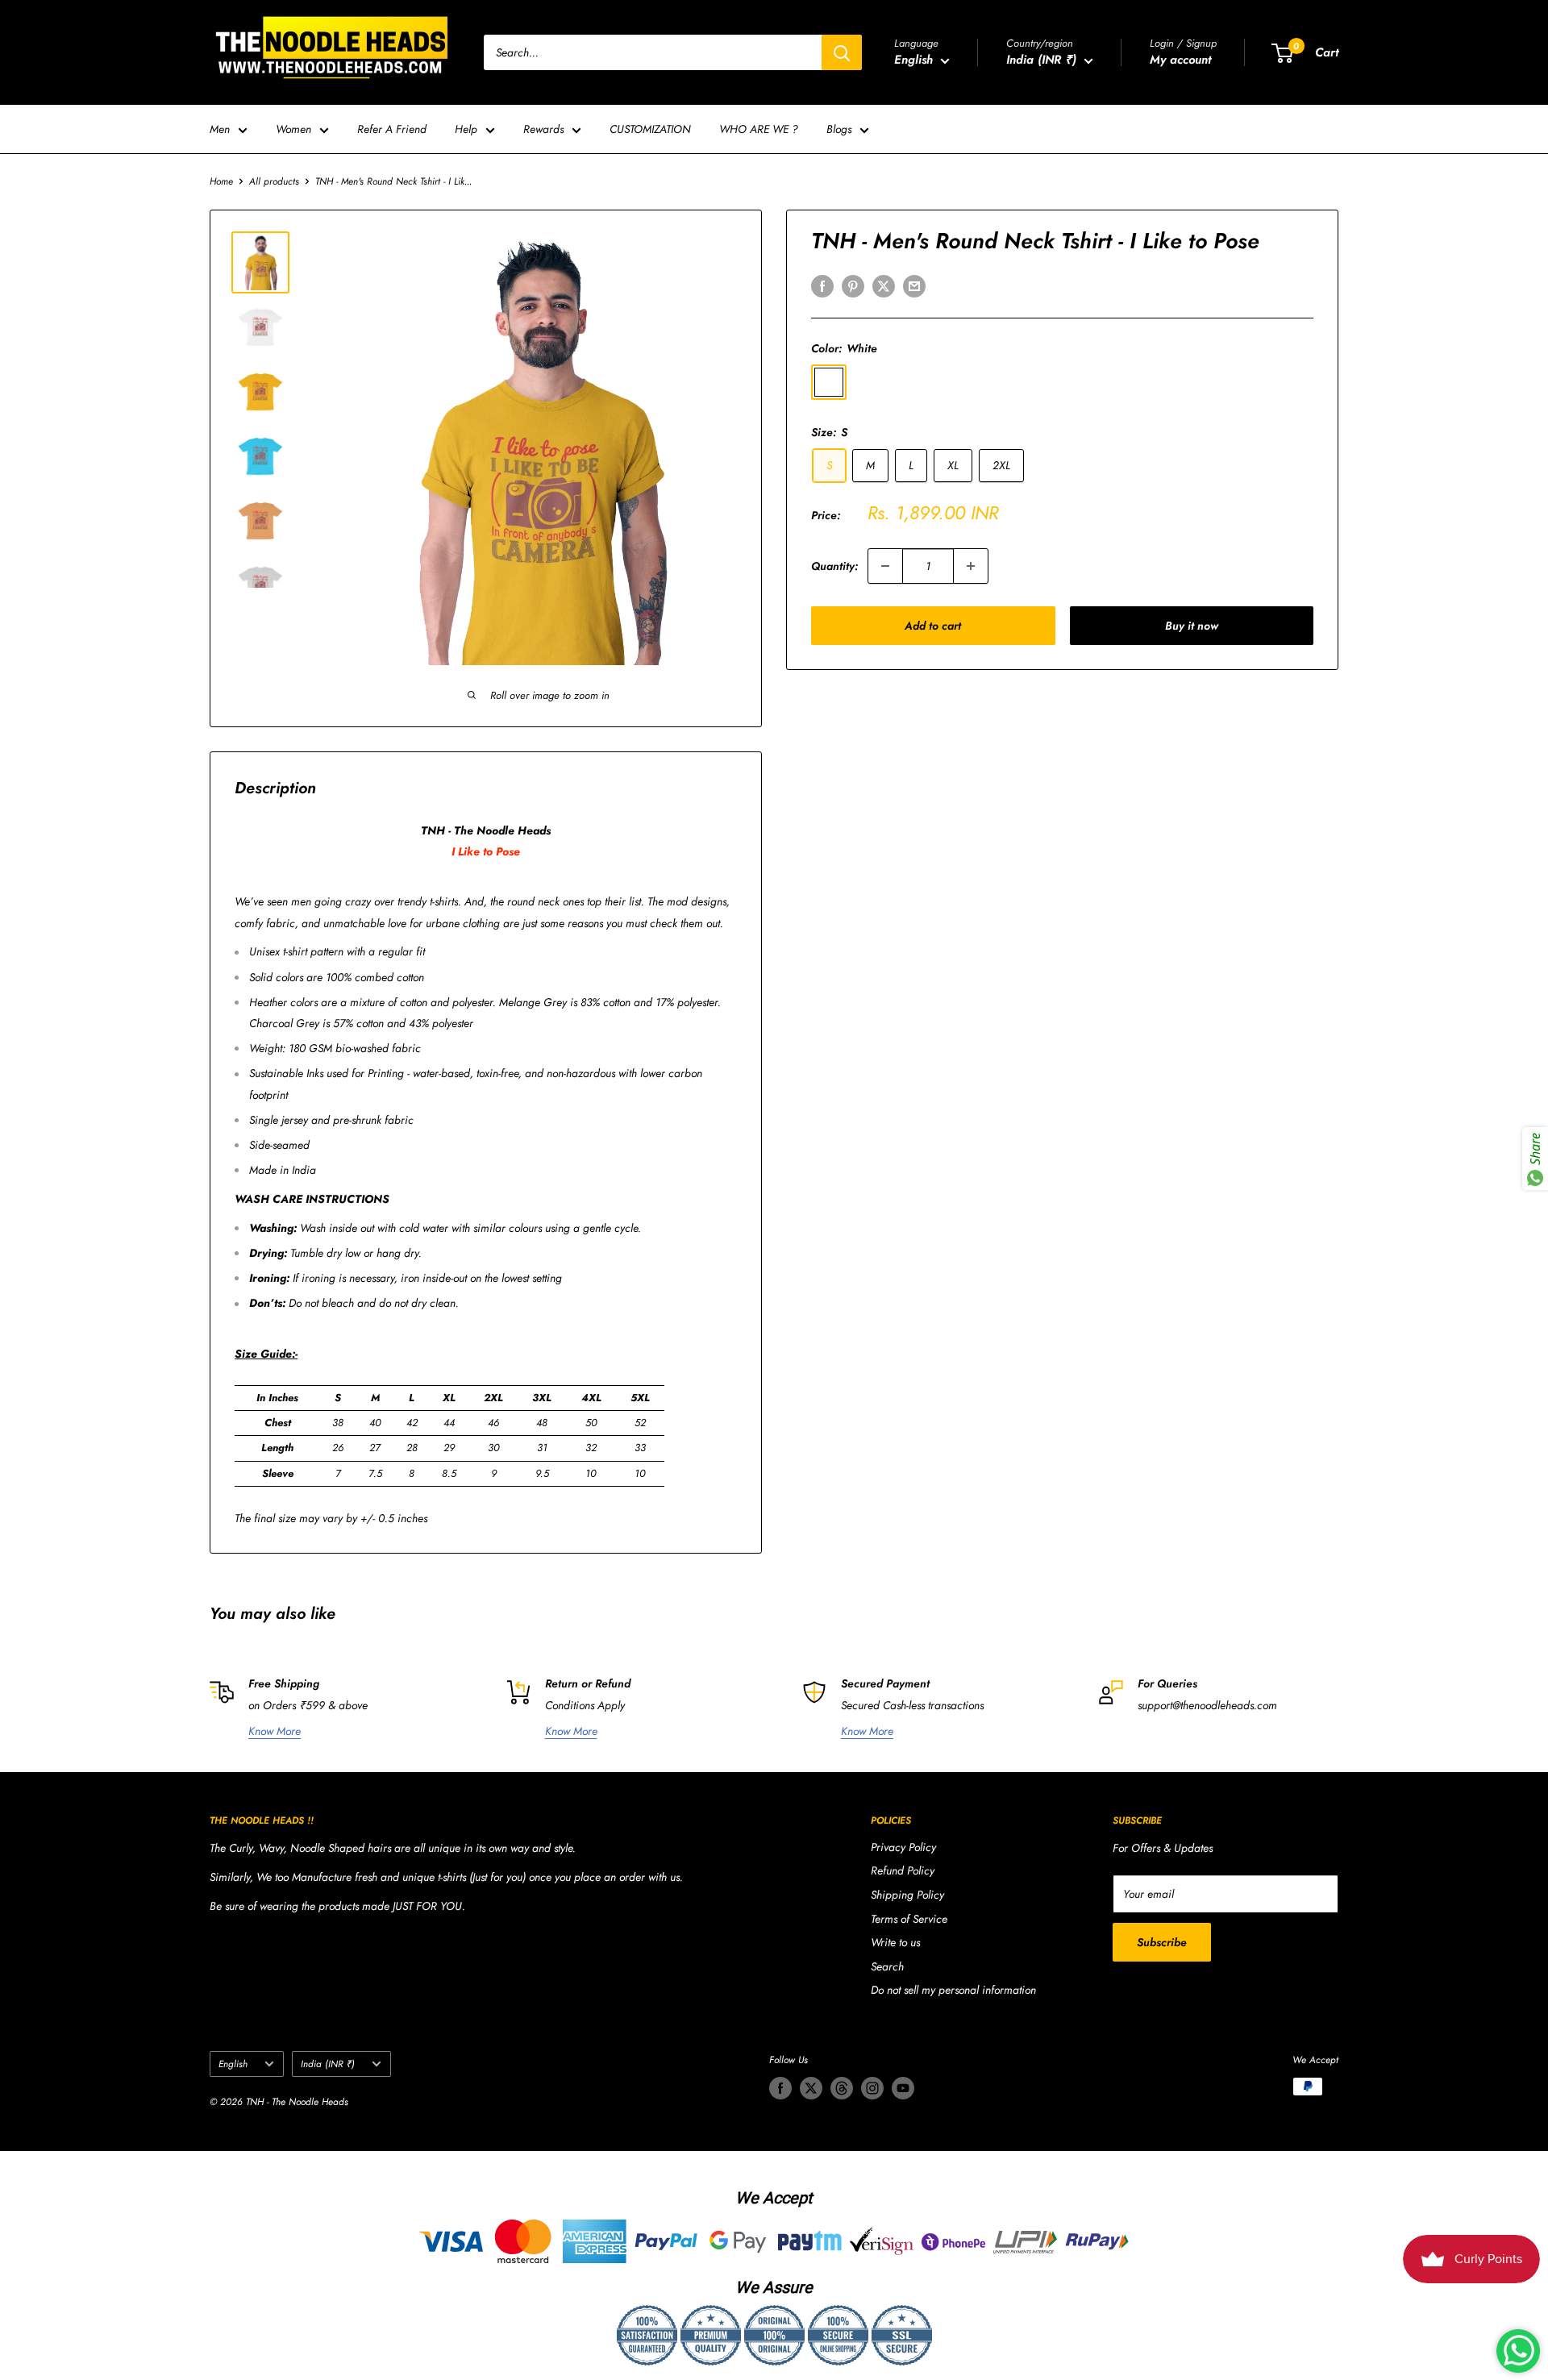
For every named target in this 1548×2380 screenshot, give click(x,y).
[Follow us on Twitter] (811, 2088)
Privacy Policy (903, 1847)
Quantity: (834, 566)
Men (220, 129)
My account (1180, 60)
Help (466, 129)
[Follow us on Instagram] (872, 2088)
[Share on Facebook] (822, 286)
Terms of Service (909, 1919)
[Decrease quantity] (885, 566)
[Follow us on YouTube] (903, 2088)
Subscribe (1162, 1942)
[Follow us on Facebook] (780, 2088)
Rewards (543, 129)
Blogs (839, 129)
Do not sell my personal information (953, 1990)
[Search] (842, 52)
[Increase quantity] (971, 566)
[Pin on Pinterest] (853, 286)
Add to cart (933, 626)
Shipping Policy (907, 1895)
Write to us (895, 1942)
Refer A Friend (392, 129)
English (233, 2064)
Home (221, 181)
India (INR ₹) (328, 2064)
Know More (275, 1731)
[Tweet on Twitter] (884, 286)
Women (293, 129)
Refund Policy (903, 1870)
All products (274, 181)
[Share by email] (914, 286)
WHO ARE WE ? (759, 129)
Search (887, 1966)
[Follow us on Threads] (842, 2088)
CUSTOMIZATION (650, 129)
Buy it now (1192, 626)
